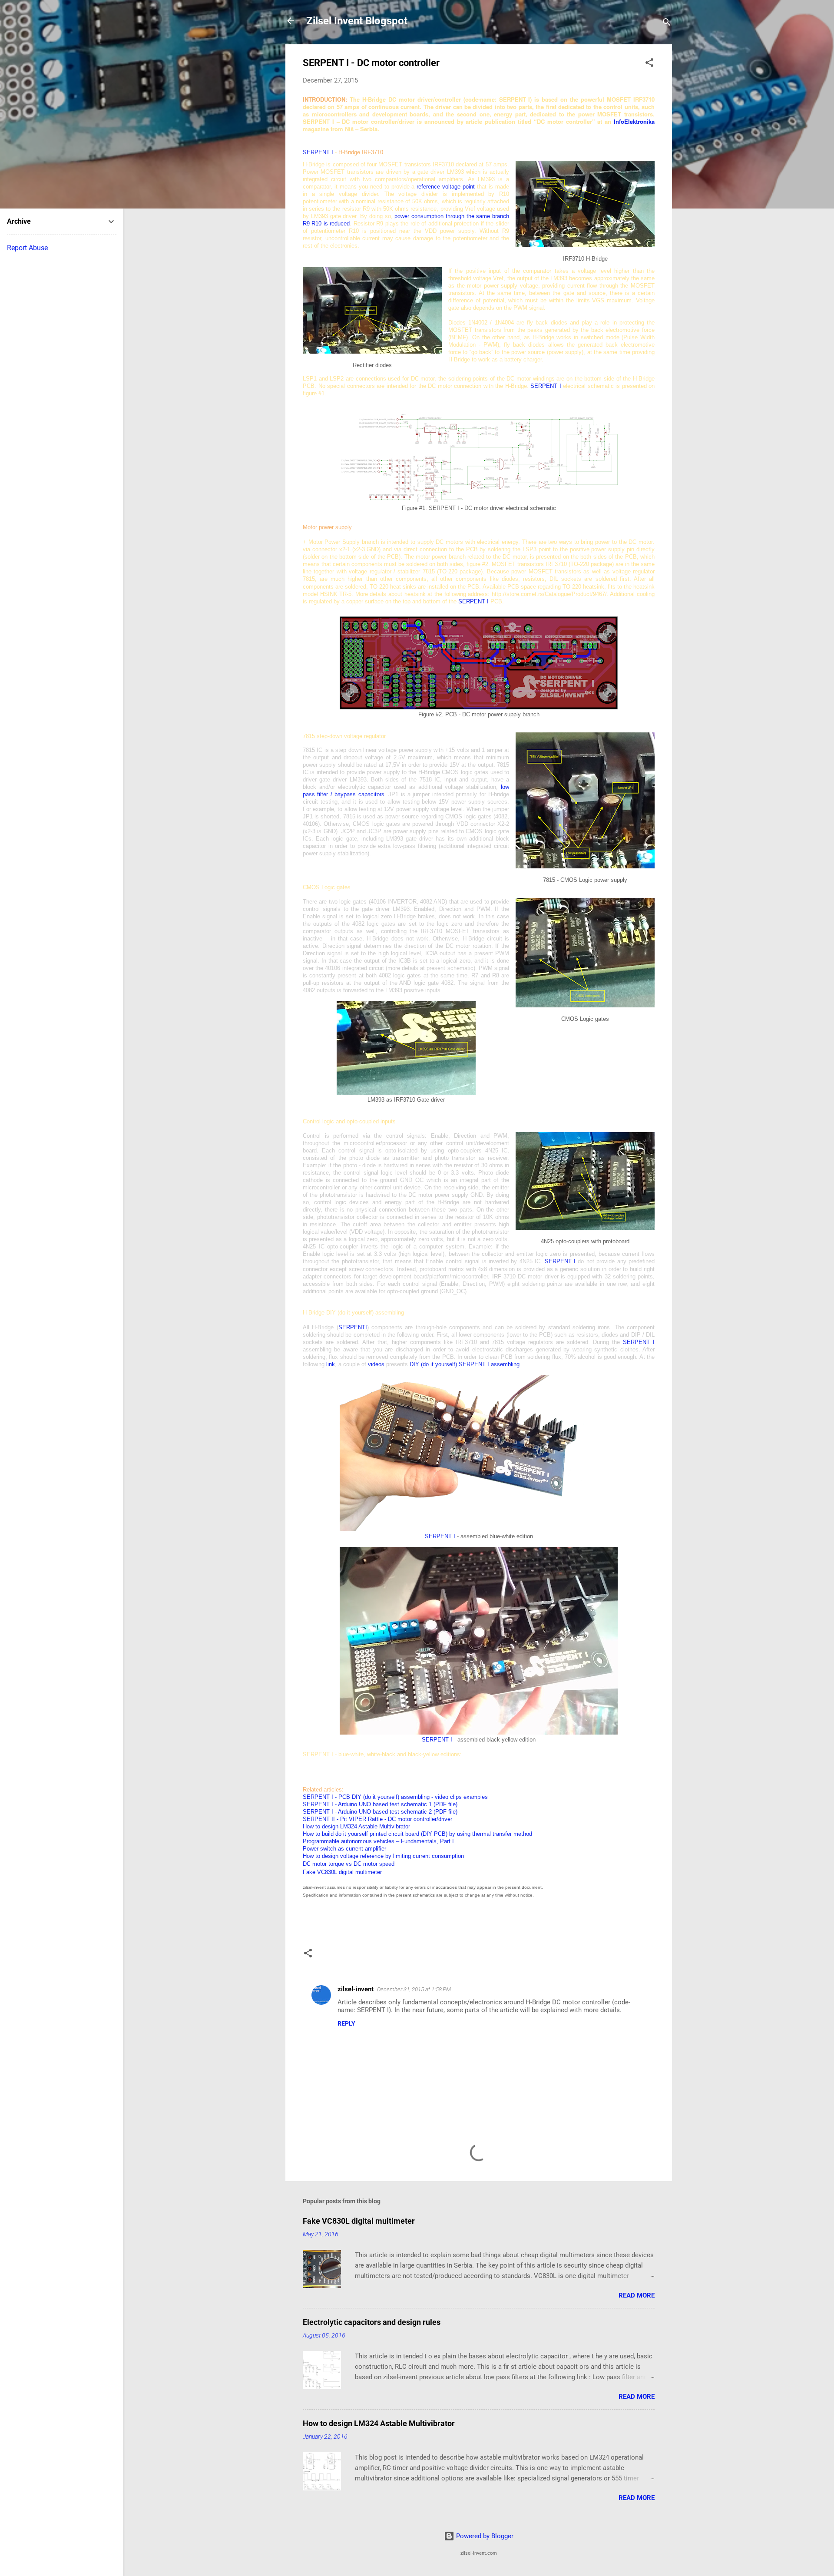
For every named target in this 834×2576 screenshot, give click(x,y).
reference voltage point (446, 187)
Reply (346, 2023)
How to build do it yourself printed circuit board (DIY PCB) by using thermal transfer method (417, 1834)
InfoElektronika (634, 121)
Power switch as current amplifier (344, 1849)
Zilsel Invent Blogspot (357, 21)
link (331, 1364)
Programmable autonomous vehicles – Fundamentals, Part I (378, 1841)
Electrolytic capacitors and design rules (372, 2322)
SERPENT (473, 601)
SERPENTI (353, 1327)
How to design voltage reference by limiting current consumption (383, 1856)
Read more (637, 2295)
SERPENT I (318, 152)
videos (376, 1364)
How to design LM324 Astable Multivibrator (356, 1826)
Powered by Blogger (484, 2536)
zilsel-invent (356, 1989)
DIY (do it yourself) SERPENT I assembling (465, 1364)
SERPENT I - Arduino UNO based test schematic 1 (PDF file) (380, 1804)
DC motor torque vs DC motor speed (349, 1864)
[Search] (667, 24)
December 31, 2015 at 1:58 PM (414, 1989)
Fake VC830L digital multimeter (359, 2221)
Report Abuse (27, 248)
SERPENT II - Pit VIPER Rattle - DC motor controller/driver (377, 1819)
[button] (649, 64)
